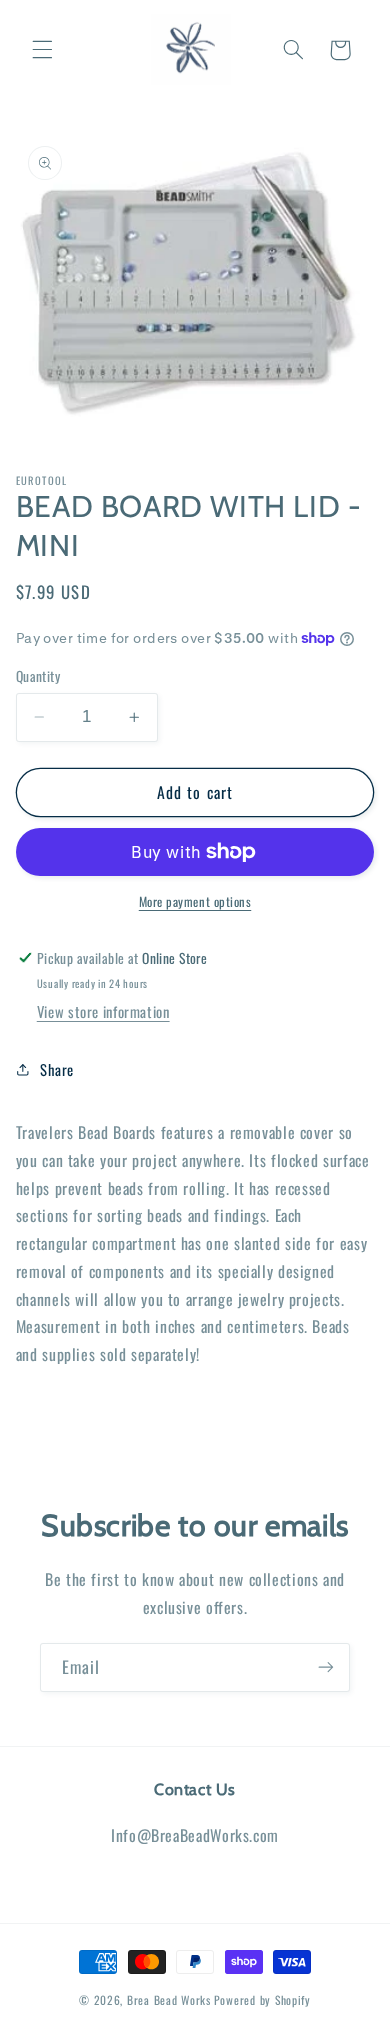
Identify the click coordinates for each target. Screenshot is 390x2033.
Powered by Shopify (262, 1999)
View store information (103, 1011)
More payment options (195, 902)
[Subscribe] (326, 1667)
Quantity (38, 676)
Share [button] (57, 1069)
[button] (42, 50)
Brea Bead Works (169, 1999)
